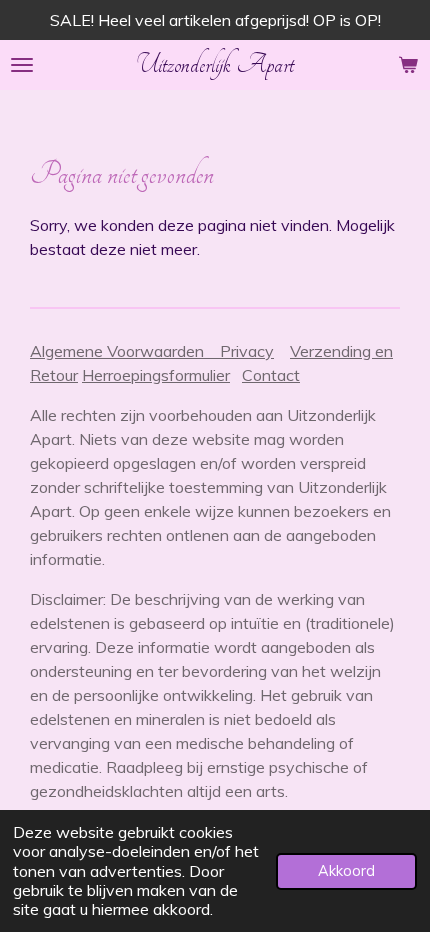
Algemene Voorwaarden (125, 351)
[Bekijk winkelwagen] (408, 65)
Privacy (247, 351)
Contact (271, 375)
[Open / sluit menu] (22, 65)
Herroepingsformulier (156, 375)
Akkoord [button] (346, 871)
